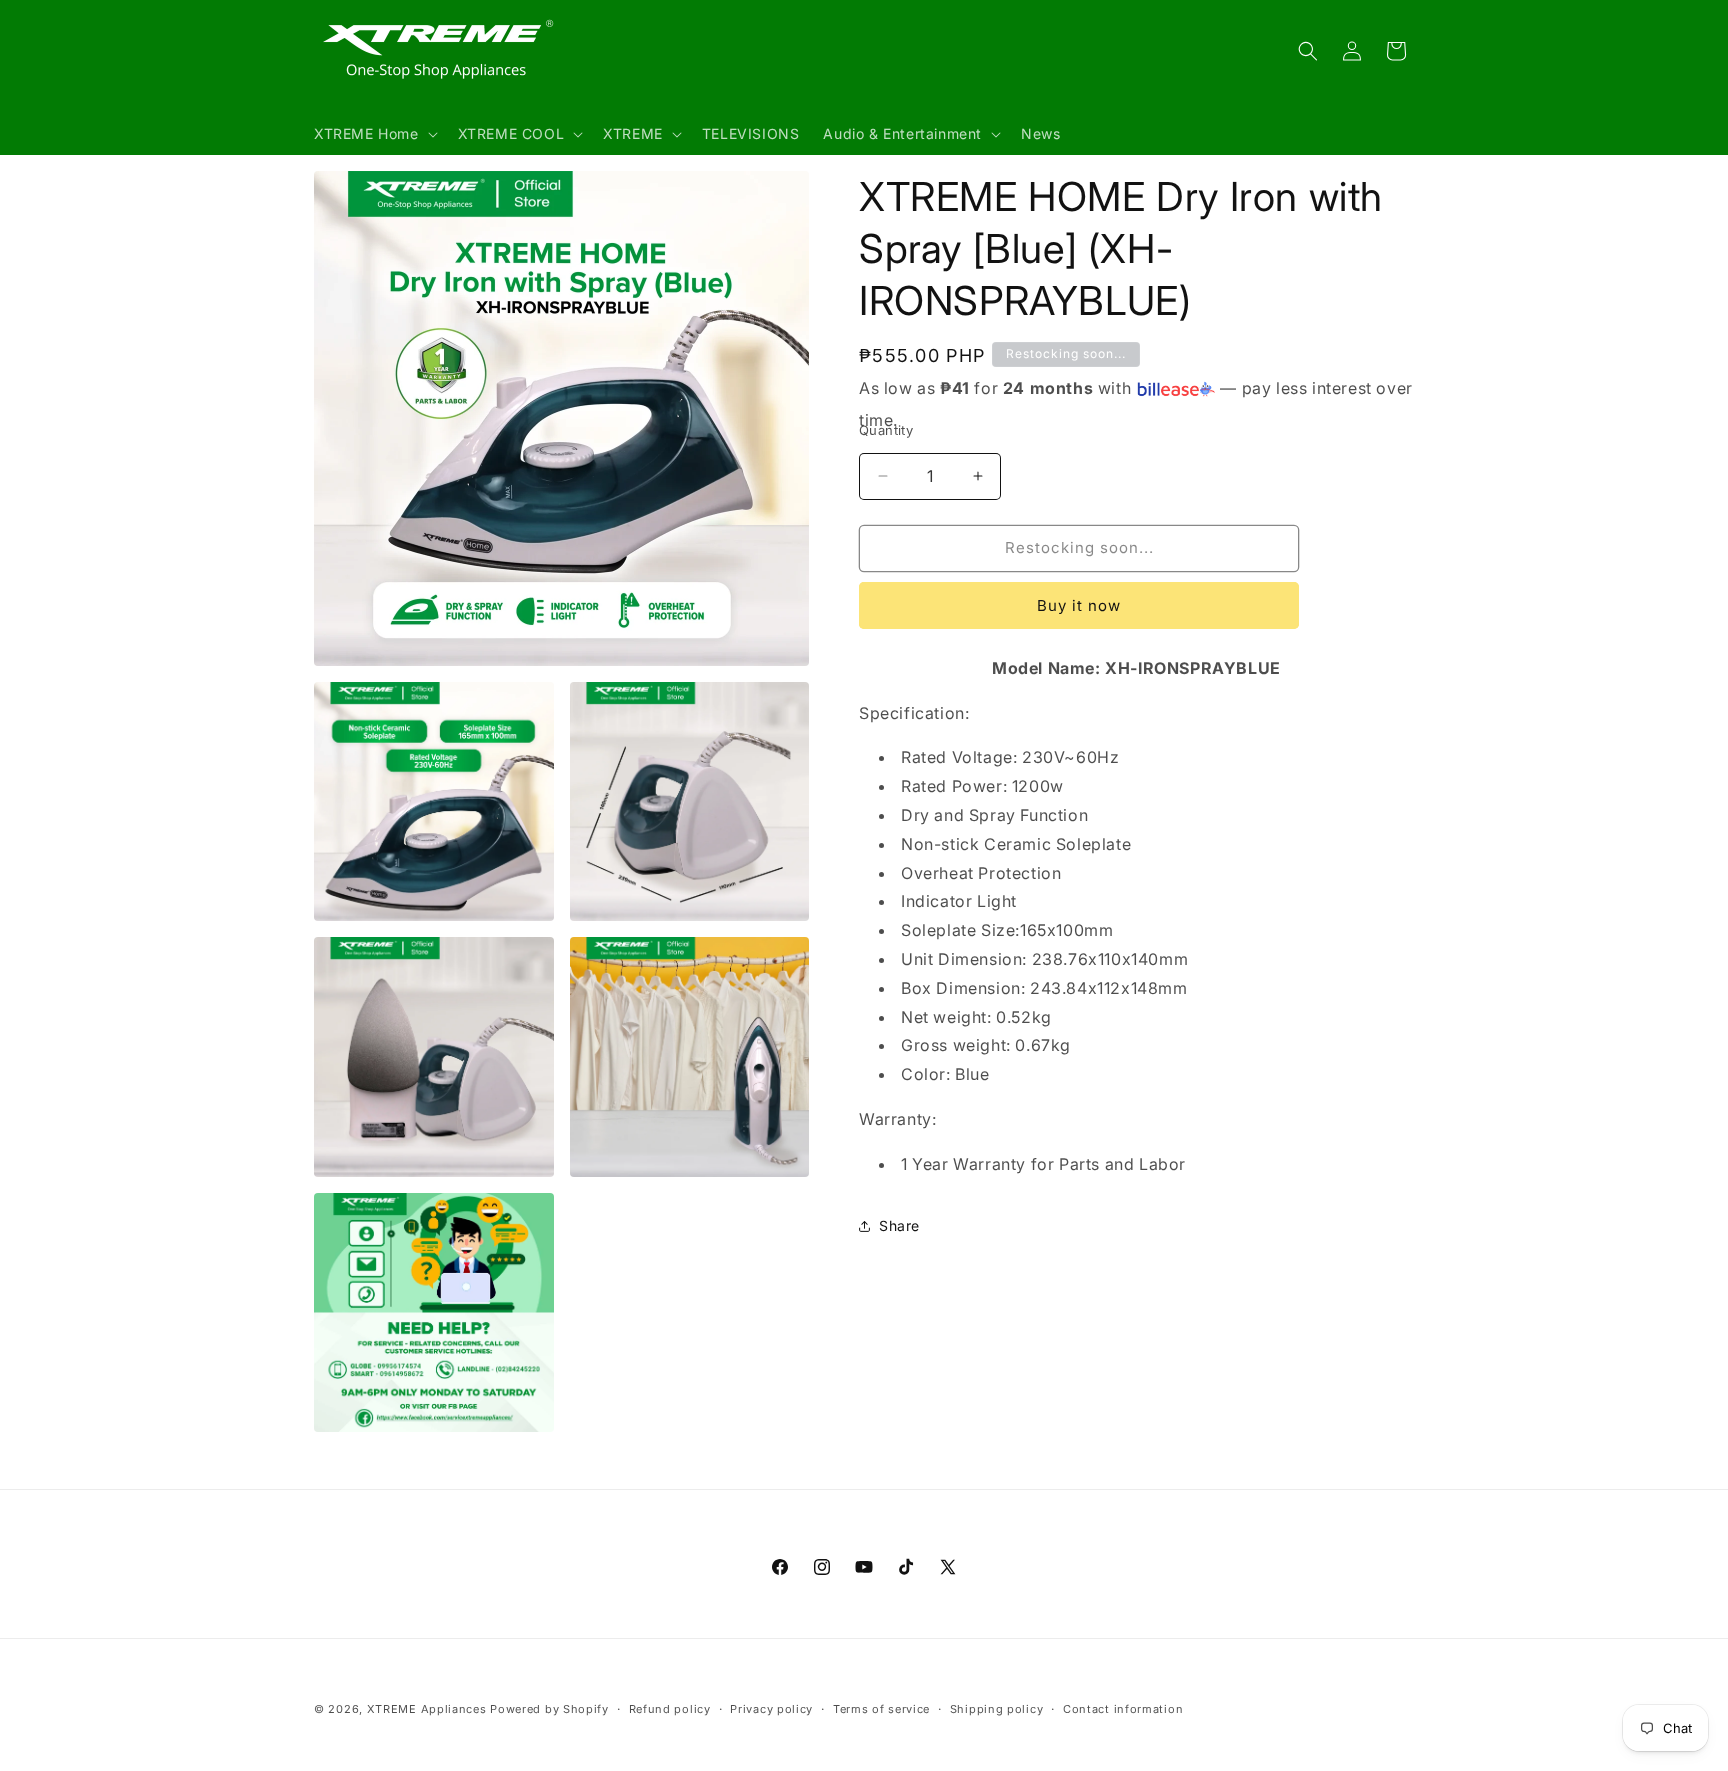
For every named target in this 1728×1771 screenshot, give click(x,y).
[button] (374, 134)
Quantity (886, 430)
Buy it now (1079, 605)
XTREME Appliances (427, 1709)
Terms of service (881, 1708)
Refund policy (670, 1708)
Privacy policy (771, 1708)
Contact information (1123, 1708)
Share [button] (899, 1225)
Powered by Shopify (549, 1709)
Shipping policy (997, 1708)
